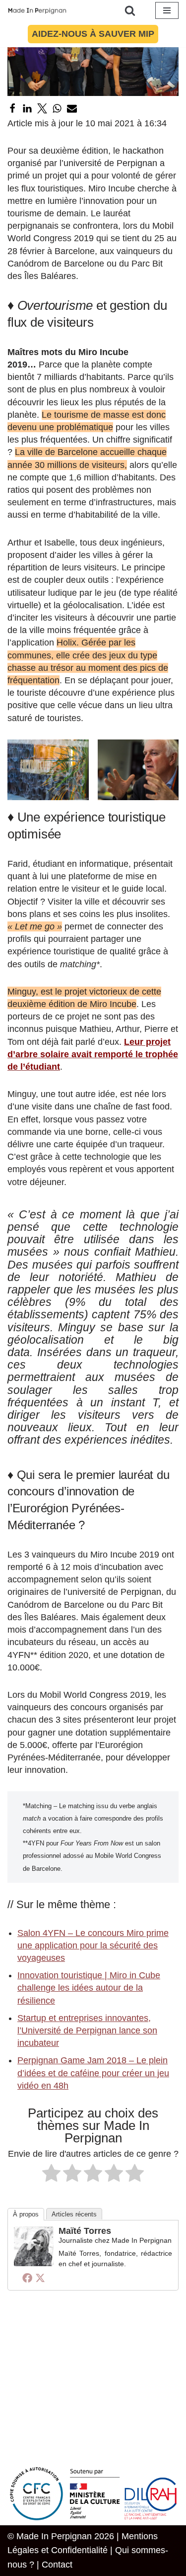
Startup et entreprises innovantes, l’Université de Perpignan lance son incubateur (87, 2030)
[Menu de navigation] (167, 10)
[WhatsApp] (57, 108)
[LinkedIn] (27, 108)
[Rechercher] (130, 10)
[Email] (72, 108)
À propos (26, 2214)
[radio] (51, 2175)
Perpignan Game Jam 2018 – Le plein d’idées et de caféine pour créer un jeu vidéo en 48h (93, 2073)
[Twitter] (42, 108)
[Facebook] (12, 108)
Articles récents (74, 2214)
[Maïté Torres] (34, 2263)
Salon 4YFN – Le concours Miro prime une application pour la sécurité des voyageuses (93, 1945)
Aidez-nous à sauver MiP (93, 34)
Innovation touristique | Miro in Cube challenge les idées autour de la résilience (89, 1988)
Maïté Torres (85, 2231)
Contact (57, 2565)
